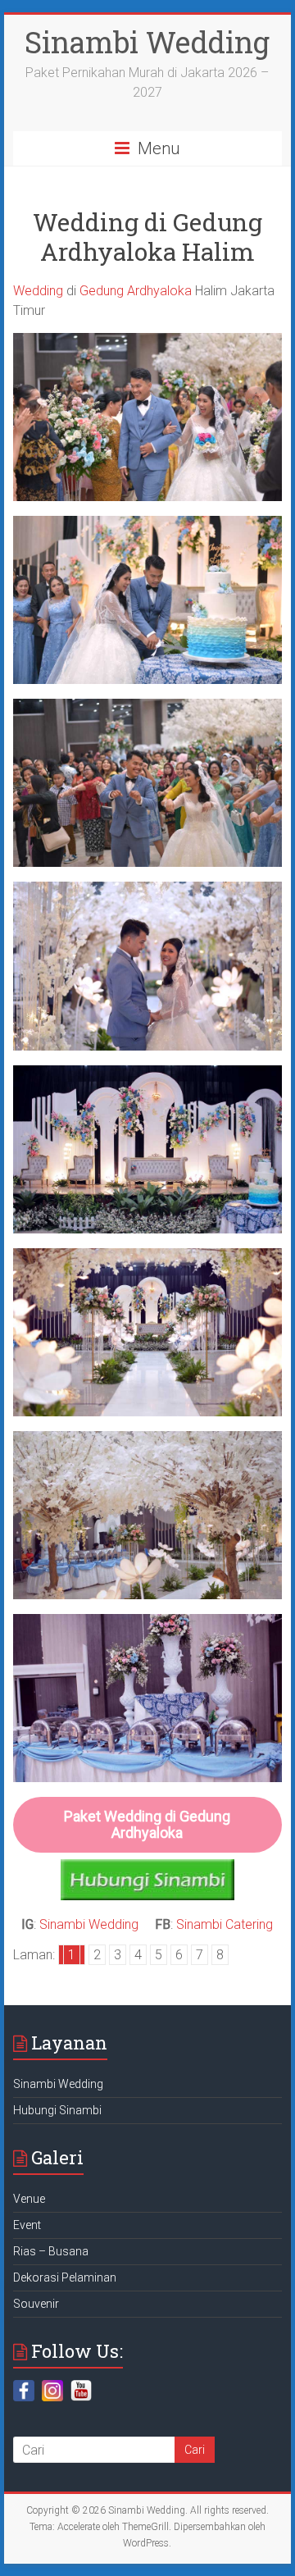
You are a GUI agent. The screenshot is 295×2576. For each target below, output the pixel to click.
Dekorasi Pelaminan (65, 2277)
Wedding (38, 291)
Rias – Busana (51, 2251)
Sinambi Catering (225, 1924)
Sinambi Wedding (147, 42)
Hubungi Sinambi (57, 2110)
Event (27, 2225)
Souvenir (36, 2304)
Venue (29, 2199)
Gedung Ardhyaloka (136, 291)
